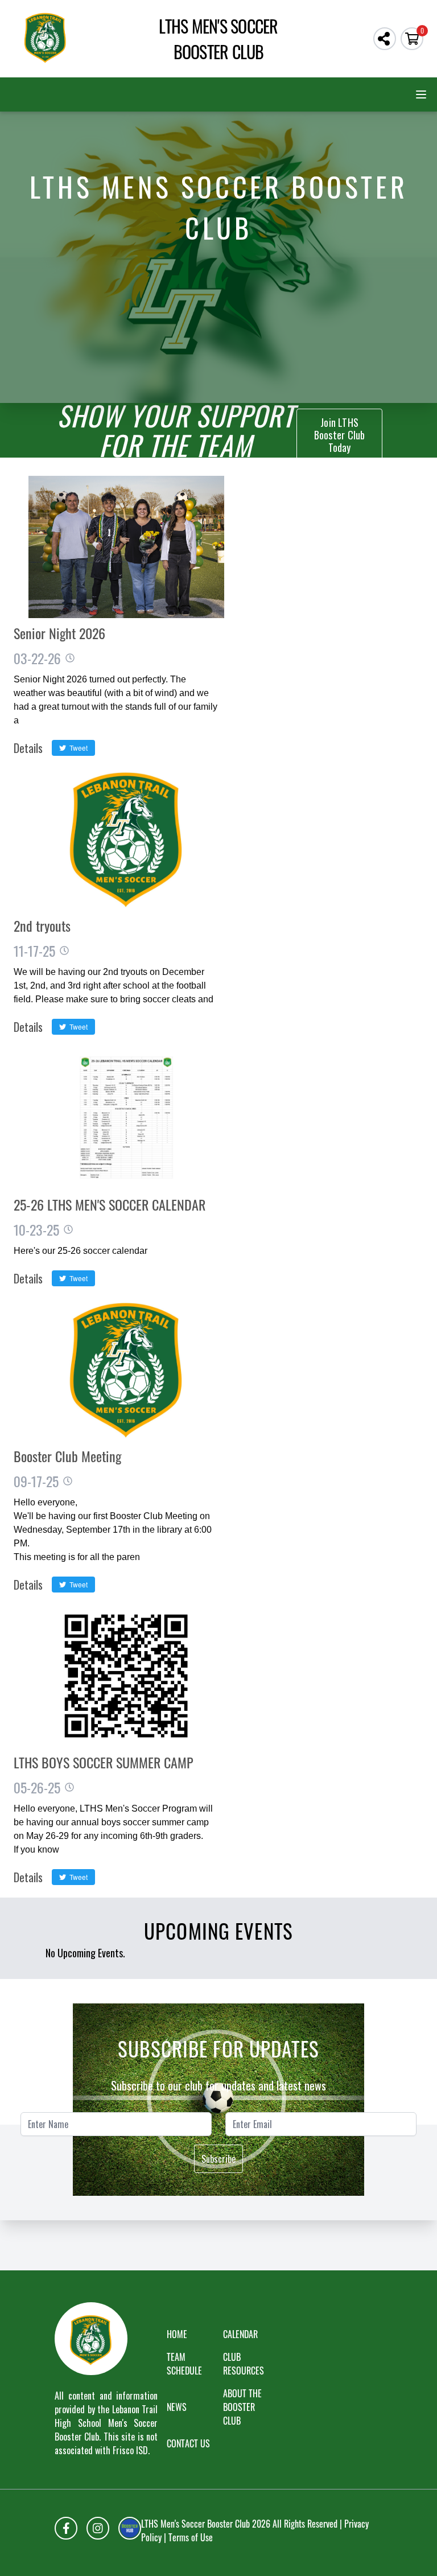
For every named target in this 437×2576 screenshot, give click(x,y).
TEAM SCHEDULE (184, 2364)
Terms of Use (191, 2537)
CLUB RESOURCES (244, 2364)
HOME (177, 2334)
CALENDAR (240, 2334)
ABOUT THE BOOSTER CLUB (242, 2407)
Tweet (77, 748)
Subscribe (218, 2159)
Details (28, 748)
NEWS (177, 2407)
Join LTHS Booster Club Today (340, 435)
